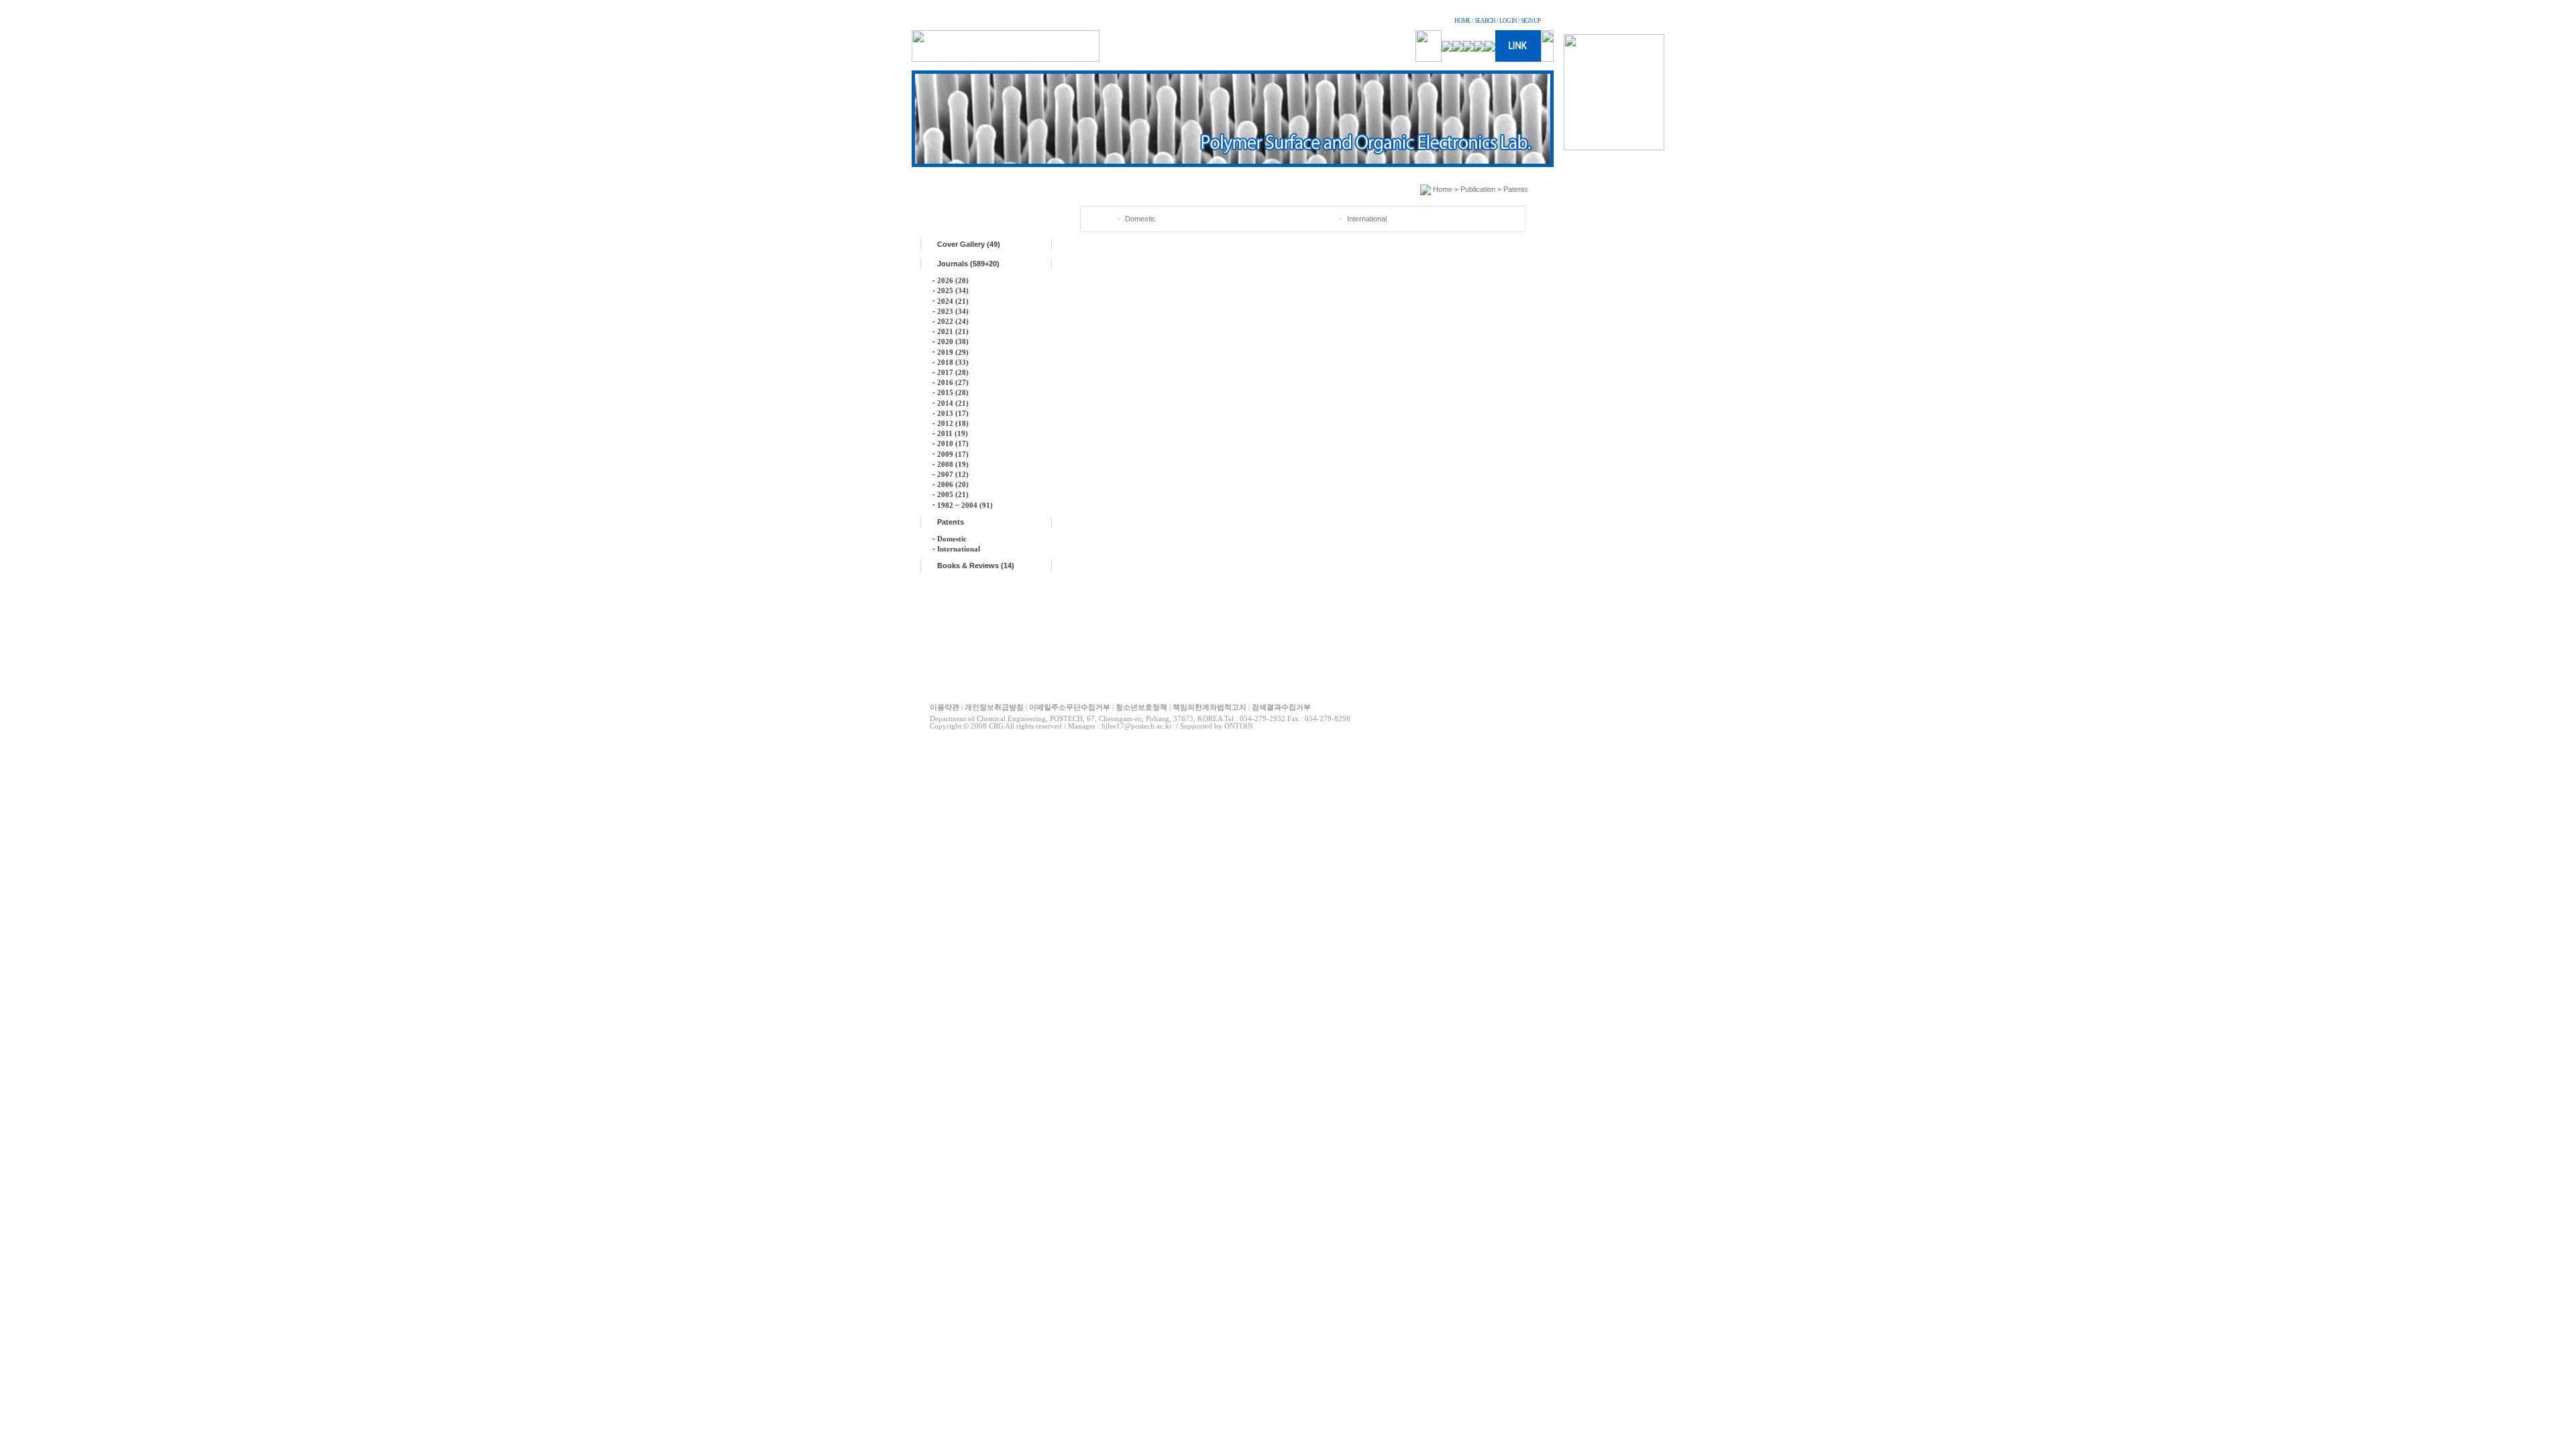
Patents (951, 522)
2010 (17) (953, 443)
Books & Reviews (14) (976, 566)
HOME (1462, 21)
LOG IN (1508, 21)
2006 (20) (953, 484)
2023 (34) (953, 311)
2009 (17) (953, 454)
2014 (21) (953, 403)
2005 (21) (953, 494)
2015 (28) (953, 392)
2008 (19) (953, 464)
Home (1443, 189)
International (959, 549)
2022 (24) (953, 321)
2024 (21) (953, 301)
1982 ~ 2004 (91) (965, 505)
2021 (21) (953, 331)
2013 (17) (953, 413)
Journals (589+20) (968, 264)
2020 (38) (953, 341)
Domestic (952, 539)
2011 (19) (953, 433)
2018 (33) (953, 362)
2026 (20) (953, 280)
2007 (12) (953, 474)
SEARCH (1485, 21)
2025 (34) (953, 290)
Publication (1478, 189)
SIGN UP (1531, 21)
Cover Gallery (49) (969, 244)
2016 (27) (953, 382)
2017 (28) (953, 372)
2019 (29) (953, 352)
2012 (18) (953, 423)
